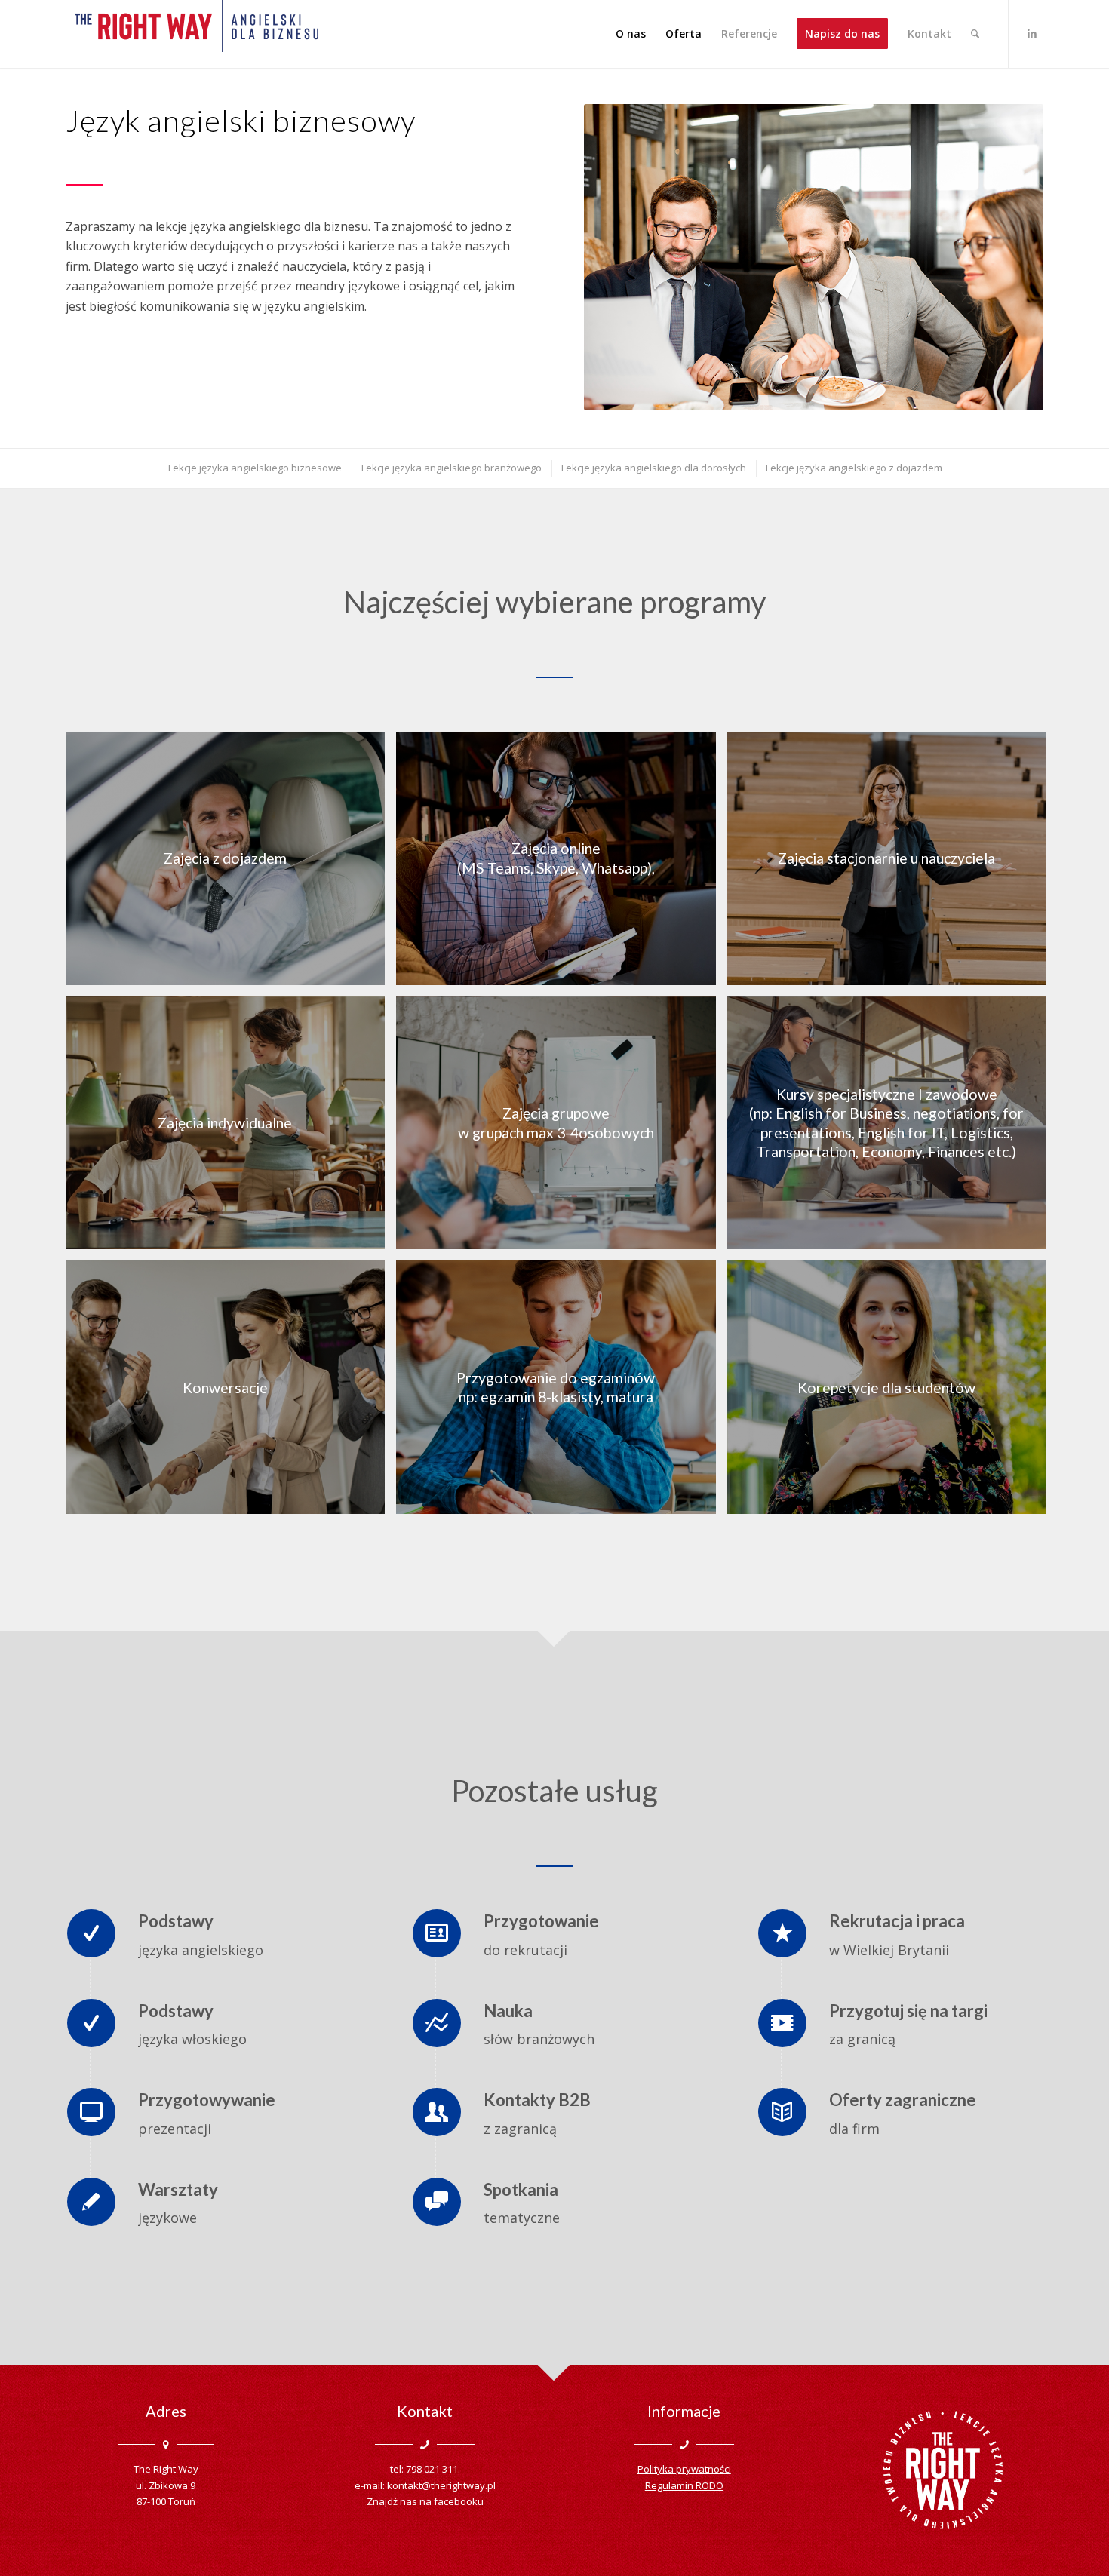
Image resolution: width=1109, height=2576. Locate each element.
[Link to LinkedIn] (1032, 33)
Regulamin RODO (684, 2485)
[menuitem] (631, 34)
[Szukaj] (975, 34)
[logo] (196, 34)
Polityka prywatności (684, 2469)
